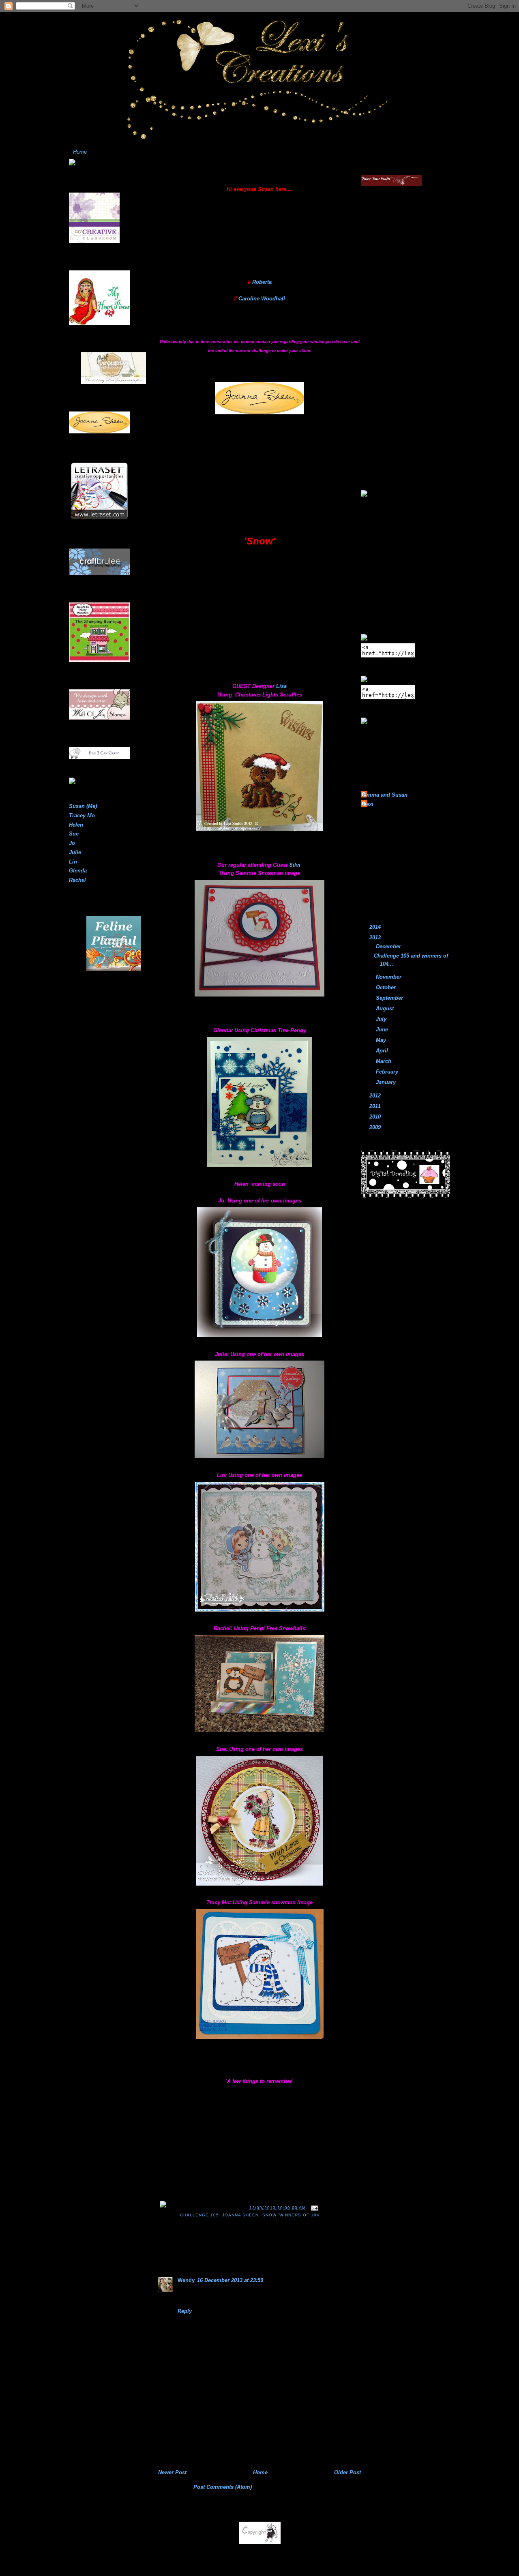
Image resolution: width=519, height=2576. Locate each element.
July (382, 1019)
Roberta (262, 282)
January (387, 1082)
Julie (75, 852)
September (390, 998)
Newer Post (172, 2472)
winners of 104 (299, 2215)
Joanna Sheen (240, 2215)
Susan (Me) (83, 806)
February (388, 1072)
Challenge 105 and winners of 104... (220, 178)
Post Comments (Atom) (223, 2487)
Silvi (295, 865)
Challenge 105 (199, 2215)
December (389, 946)
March (384, 1061)
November (389, 977)
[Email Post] (314, 2208)
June (383, 1030)
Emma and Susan (385, 795)
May (382, 1040)
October (387, 987)
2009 (376, 1127)
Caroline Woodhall (262, 299)
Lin (73, 862)
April (383, 1051)
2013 (376, 938)
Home (80, 152)
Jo (72, 843)
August (386, 1008)
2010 (376, 1117)
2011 (376, 1106)
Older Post (347, 2472)
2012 (376, 1096)
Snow (269, 2215)
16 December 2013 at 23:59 (230, 2280)
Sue (74, 834)
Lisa (281, 686)
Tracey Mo (82, 815)
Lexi (368, 804)
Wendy (186, 2280)
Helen (76, 825)
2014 (376, 927)
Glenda (78, 871)
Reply (185, 2311)
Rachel (77, 880)
